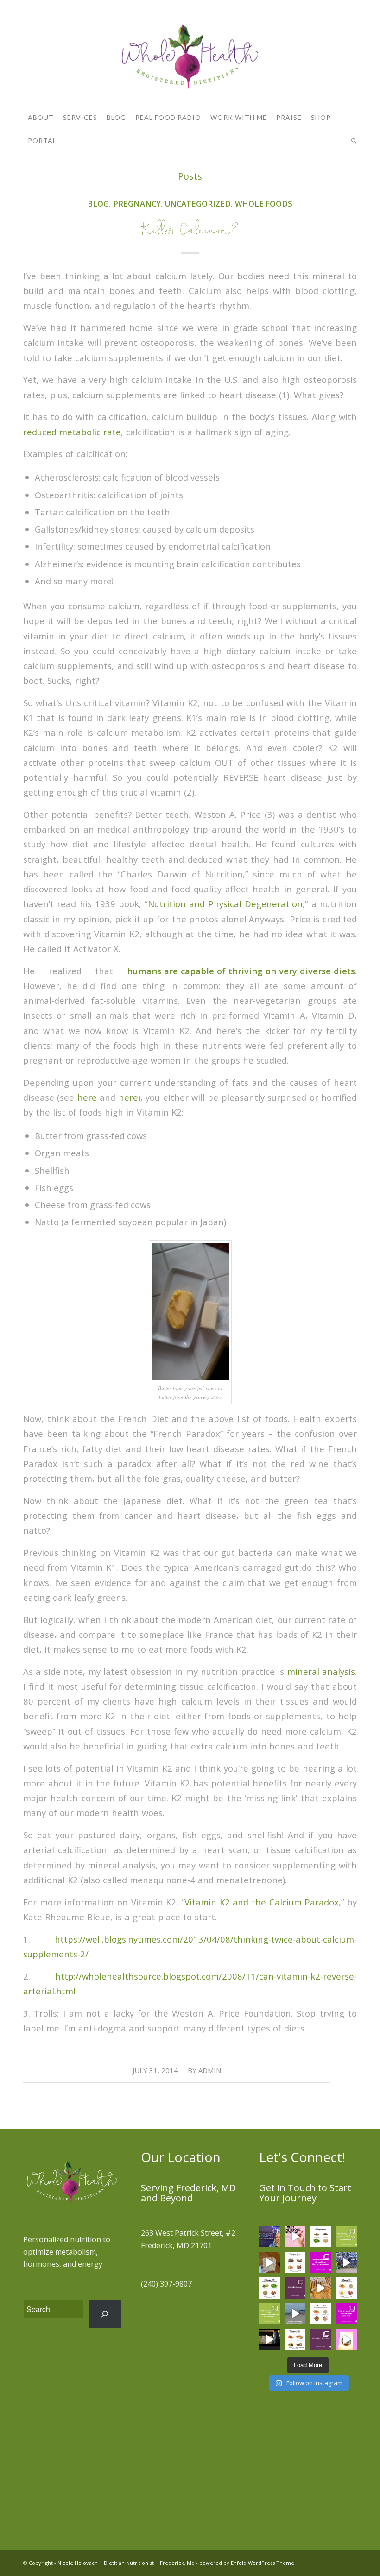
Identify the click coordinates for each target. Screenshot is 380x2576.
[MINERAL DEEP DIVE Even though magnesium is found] (320, 2237)
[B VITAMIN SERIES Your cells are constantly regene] (269, 2288)
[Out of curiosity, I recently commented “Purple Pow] (295, 2288)
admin (210, 2070)
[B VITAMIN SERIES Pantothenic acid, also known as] (295, 2339)
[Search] (352, 141)
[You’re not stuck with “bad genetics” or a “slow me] (346, 2237)
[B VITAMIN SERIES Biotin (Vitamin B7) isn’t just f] (346, 2288)
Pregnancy (137, 204)
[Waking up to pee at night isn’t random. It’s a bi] (346, 2314)
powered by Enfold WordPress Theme (247, 2563)
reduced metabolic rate (72, 432)
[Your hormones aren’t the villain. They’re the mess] (320, 2262)
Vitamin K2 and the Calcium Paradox (262, 1902)
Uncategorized (198, 204)
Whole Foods (264, 204)
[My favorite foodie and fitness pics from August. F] (269, 2262)
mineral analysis (321, 1671)
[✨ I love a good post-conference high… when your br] (269, 2237)
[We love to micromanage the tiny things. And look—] (269, 2314)
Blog (98, 204)
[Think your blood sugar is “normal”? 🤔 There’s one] (295, 2237)
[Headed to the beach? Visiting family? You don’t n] (295, 2314)
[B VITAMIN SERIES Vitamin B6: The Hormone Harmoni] (320, 2314)
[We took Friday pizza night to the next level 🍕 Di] (320, 2288)
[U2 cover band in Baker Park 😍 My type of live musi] (346, 2262)
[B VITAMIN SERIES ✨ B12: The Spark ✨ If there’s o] (295, 2262)
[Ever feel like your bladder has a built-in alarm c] (346, 2339)
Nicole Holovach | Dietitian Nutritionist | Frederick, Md (126, 2563)
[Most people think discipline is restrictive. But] (320, 2339)
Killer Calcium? (190, 232)
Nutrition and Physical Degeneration (225, 904)
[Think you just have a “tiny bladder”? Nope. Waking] (269, 2339)
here (87, 1097)
